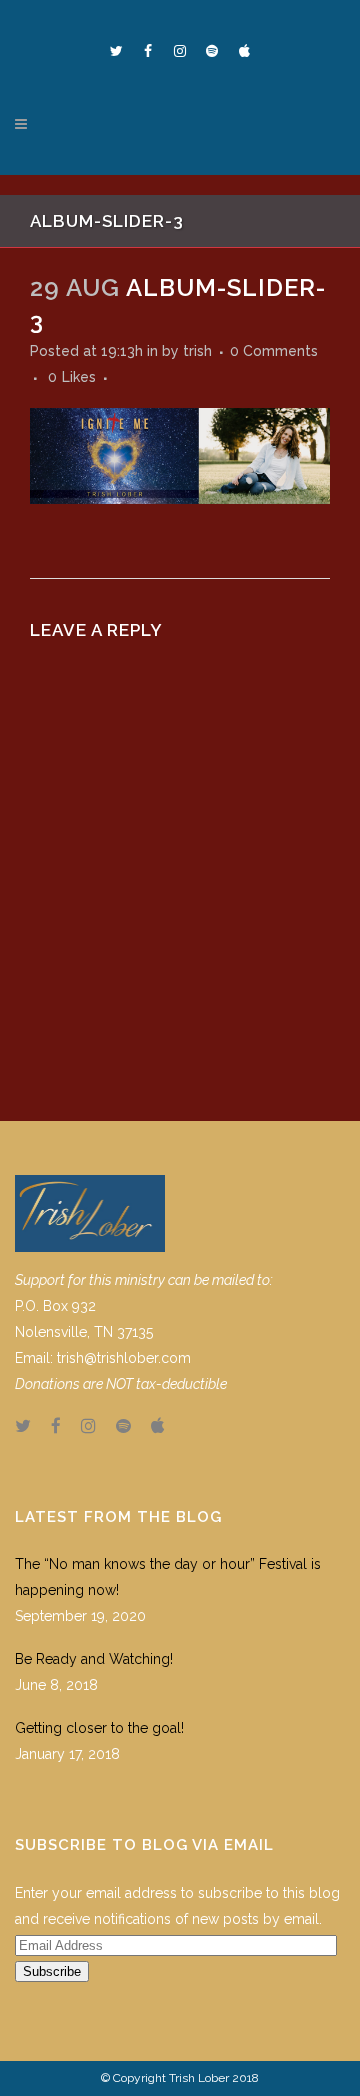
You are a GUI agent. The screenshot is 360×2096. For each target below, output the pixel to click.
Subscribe (52, 1971)
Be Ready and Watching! (94, 1659)
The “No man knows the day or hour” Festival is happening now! (168, 1577)
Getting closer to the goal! (99, 1728)
